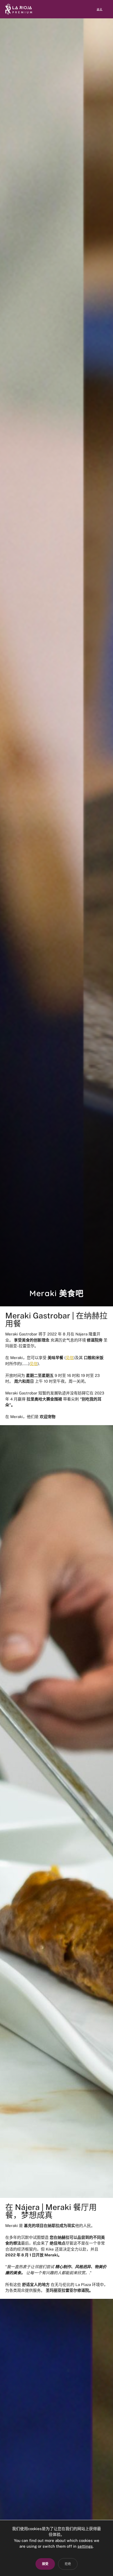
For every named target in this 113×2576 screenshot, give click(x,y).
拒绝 (68, 2564)
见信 (70, 1358)
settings (85, 2546)
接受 (45, 2564)
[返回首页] (19, 9)
